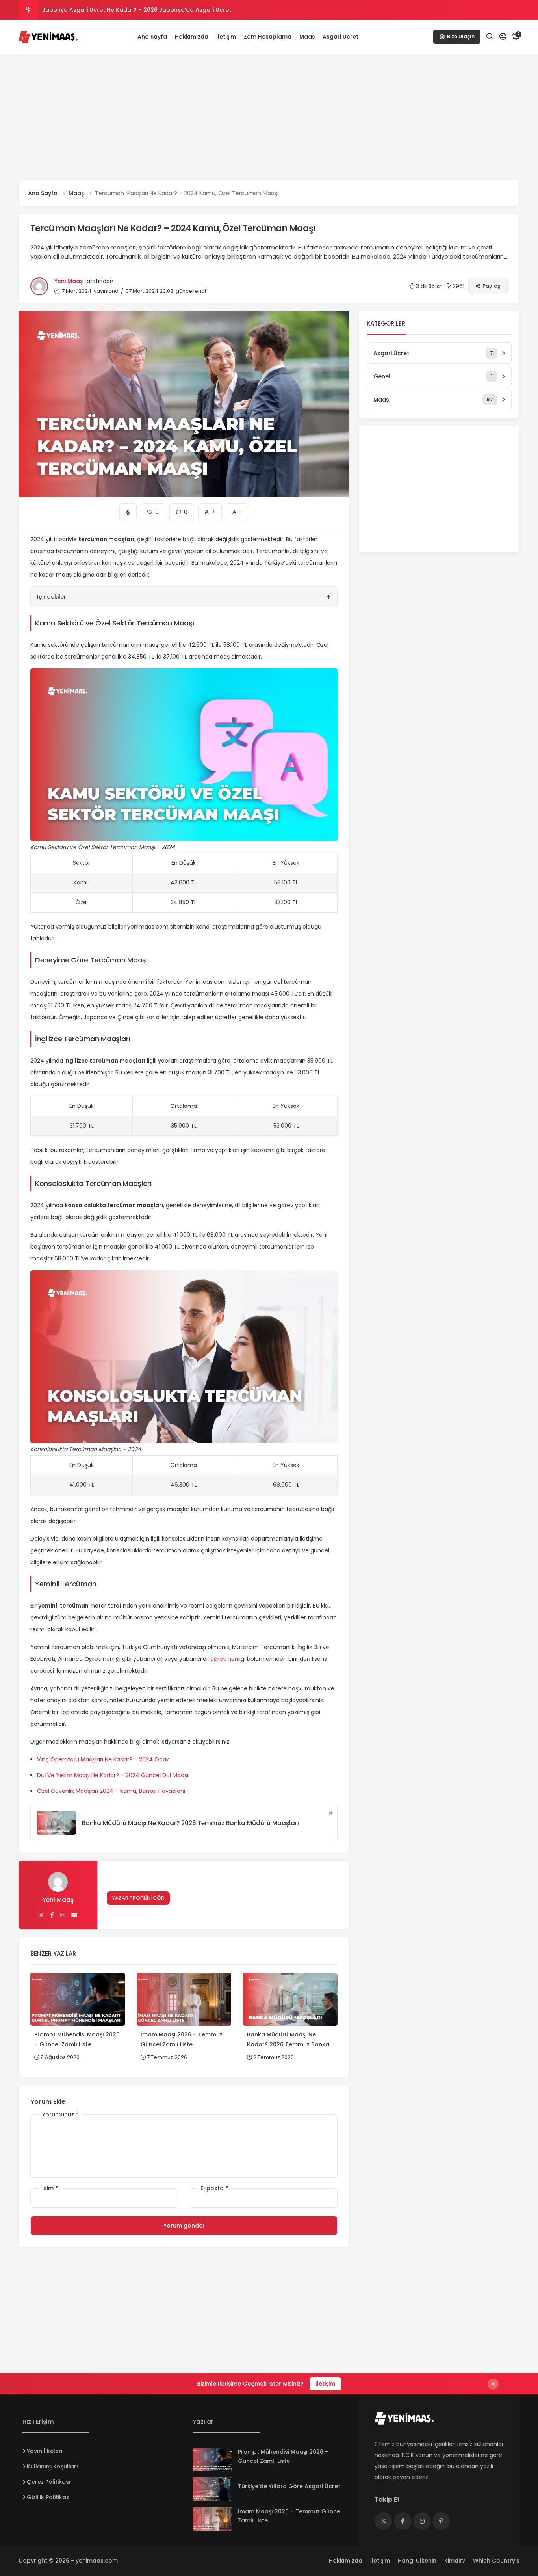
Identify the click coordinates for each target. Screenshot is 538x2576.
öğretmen (224, 1659)
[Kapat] (493, 2384)
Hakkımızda (192, 37)
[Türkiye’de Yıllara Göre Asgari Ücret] (212, 2489)
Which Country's (496, 2561)
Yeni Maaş (69, 281)
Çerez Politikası (49, 2482)
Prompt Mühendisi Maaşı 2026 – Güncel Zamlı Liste (114, 10)
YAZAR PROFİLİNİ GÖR (138, 1898)
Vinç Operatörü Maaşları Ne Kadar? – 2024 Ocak (103, 1759)
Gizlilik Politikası (49, 2497)
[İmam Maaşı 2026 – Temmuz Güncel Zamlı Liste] (212, 2519)
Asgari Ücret (340, 37)
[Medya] (383, 2521)
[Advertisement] (269, 117)
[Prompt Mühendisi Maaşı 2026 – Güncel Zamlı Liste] (212, 2459)
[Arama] (490, 37)
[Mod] (503, 37)
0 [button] (182, 510)
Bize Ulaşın (461, 37)
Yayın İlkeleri (45, 2451)
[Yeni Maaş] (48, 37)
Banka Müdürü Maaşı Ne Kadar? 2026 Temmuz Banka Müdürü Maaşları (190, 1823)
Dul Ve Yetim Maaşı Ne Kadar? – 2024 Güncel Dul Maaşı (113, 1775)
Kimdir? (455, 2561)
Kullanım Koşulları (52, 2466)
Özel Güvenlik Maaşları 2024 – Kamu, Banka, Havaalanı (111, 1791)
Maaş (307, 37)
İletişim (226, 37)
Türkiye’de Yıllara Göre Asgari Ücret (289, 2486)
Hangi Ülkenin (417, 2561)
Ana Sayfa (152, 37)
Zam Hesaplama (268, 37)
